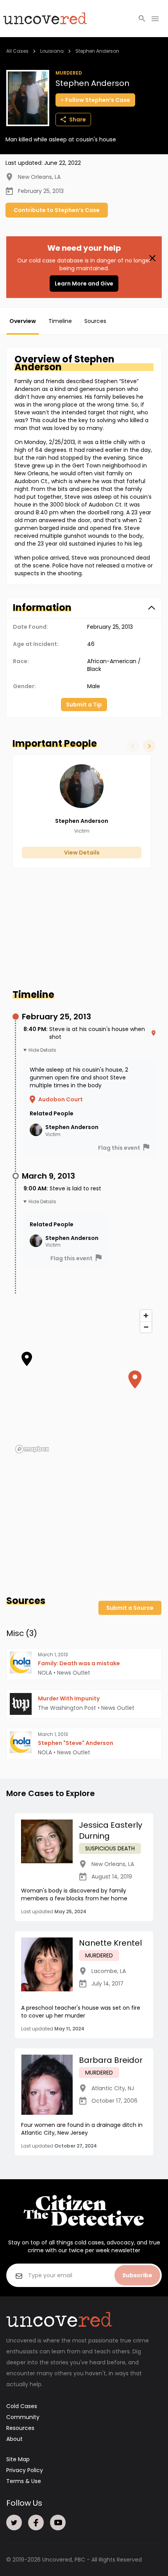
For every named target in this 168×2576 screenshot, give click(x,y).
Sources (95, 321)
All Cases (17, 51)
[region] (84, 1381)
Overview (23, 321)
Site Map (18, 2459)
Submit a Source (130, 1608)
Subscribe (137, 2275)
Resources (20, 2428)
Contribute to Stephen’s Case (57, 210)
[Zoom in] (146, 1316)
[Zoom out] (146, 1327)
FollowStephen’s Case (98, 100)
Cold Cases (22, 2406)
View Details (82, 853)
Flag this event (119, 1148)
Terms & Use (24, 2481)
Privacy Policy (25, 2470)
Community (23, 2417)
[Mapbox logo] (32, 1449)
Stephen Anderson (97, 51)
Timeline (60, 321)
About (14, 2439)
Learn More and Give (84, 284)
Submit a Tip (84, 705)
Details (48, 1050)
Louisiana (52, 51)
